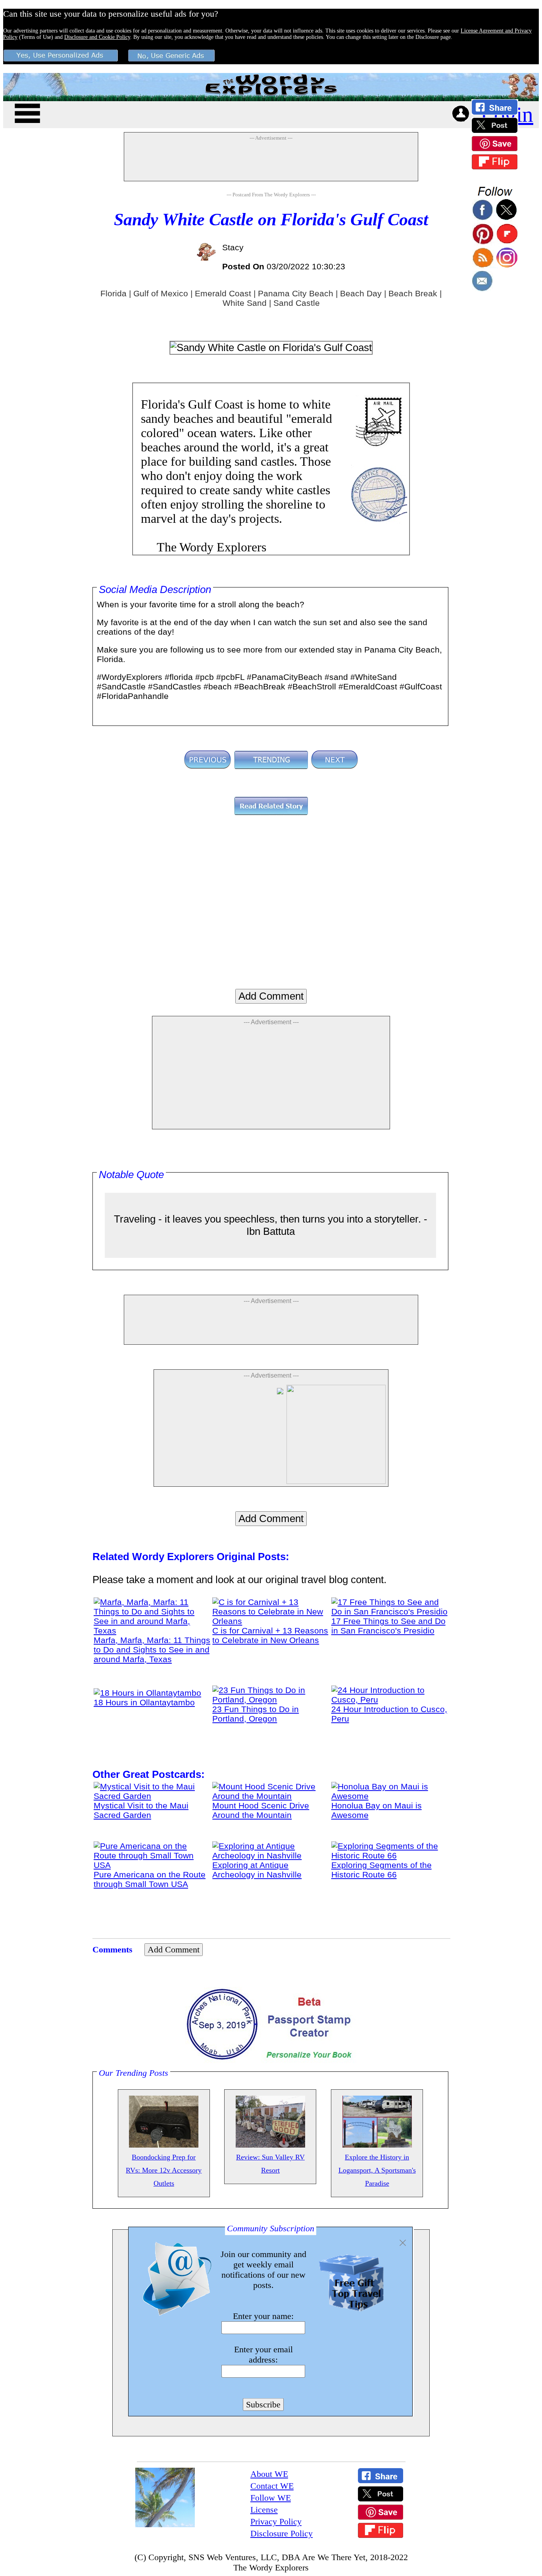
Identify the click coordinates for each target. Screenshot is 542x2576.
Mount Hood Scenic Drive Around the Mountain (261, 1810)
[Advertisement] (271, 161)
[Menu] (27, 112)
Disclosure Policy (282, 2533)
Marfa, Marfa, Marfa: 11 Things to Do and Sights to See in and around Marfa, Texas (152, 1650)
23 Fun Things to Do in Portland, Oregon (256, 1714)
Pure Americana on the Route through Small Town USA (150, 1879)
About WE (269, 2474)
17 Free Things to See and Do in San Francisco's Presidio (388, 1626)
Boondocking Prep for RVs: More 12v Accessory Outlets (164, 2170)
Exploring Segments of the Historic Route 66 (382, 1870)
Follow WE (271, 2498)
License (264, 2510)
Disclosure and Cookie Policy (97, 37)
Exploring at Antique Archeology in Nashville (257, 1870)
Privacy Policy (276, 2521)
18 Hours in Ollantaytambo (144, 1702)
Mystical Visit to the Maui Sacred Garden (141, 1810)
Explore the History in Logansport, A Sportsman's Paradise (377, 2170)
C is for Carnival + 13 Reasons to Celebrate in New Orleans (270, 1635)
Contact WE (272, 2486)
